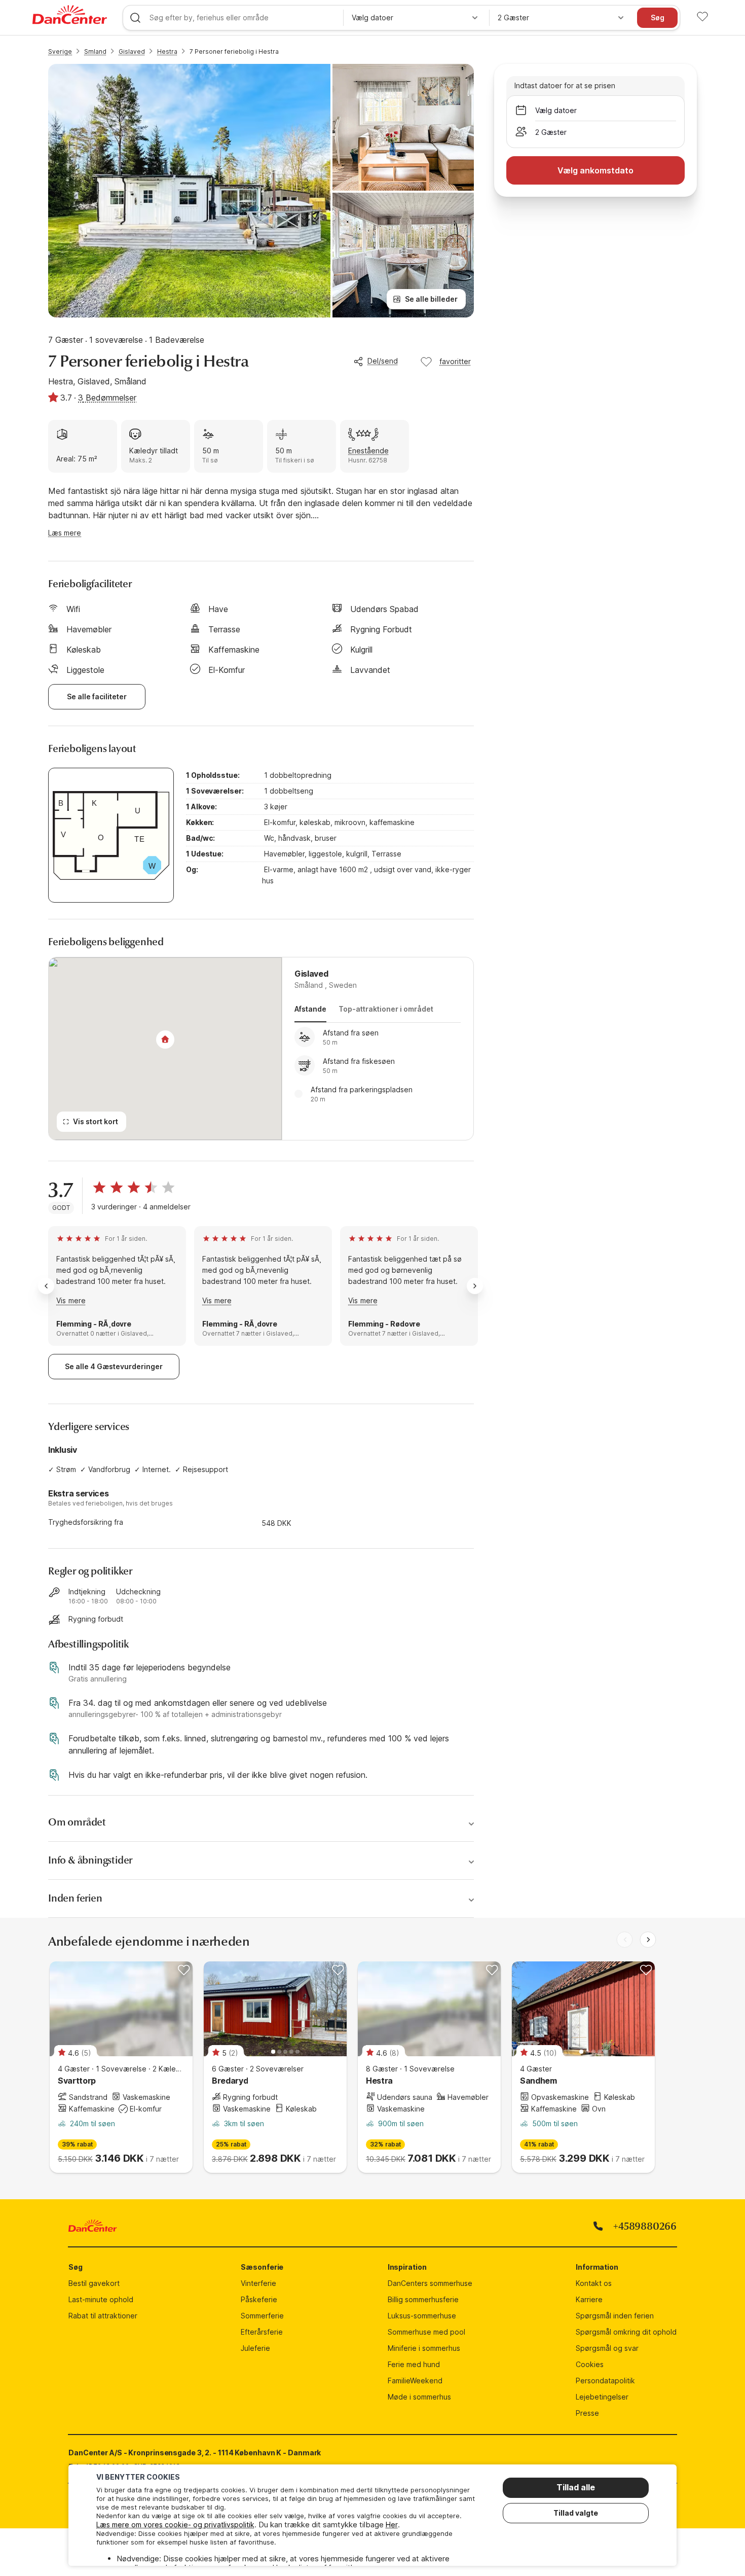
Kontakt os (594, 2283)
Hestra (167, 51)
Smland (95, 51)
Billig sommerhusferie (423, 2299)
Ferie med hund (414, 2364)
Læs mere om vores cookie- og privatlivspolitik (175, 2525)
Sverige (60, 51)
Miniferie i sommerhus (424, 2348)
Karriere (589, 2299)
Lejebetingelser (602, 2397)
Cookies (590, 2364)
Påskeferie (259, 2299)
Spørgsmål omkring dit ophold (626, 2332)
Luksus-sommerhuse (422, 2316)
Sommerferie (262, 2316)
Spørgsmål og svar (607, 2348)
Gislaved (132, 51)
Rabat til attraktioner (103, 2316)
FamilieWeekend (415, 2381)
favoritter (455, 361)
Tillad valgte (576, 2513)
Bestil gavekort (94, 2283)
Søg (658, 17)
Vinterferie (258, 2283)
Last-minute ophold (101, 2299)
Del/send (383, 361)
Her (392, 2525)
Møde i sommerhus (419, 2397)
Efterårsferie (262, 2332)
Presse (587, 2413)
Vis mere (71, 1300)
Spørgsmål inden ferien (615, 2316)
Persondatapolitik (605, 2381)
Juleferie (255, 2348)
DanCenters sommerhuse (430, 2283)
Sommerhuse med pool (426, 2332)
